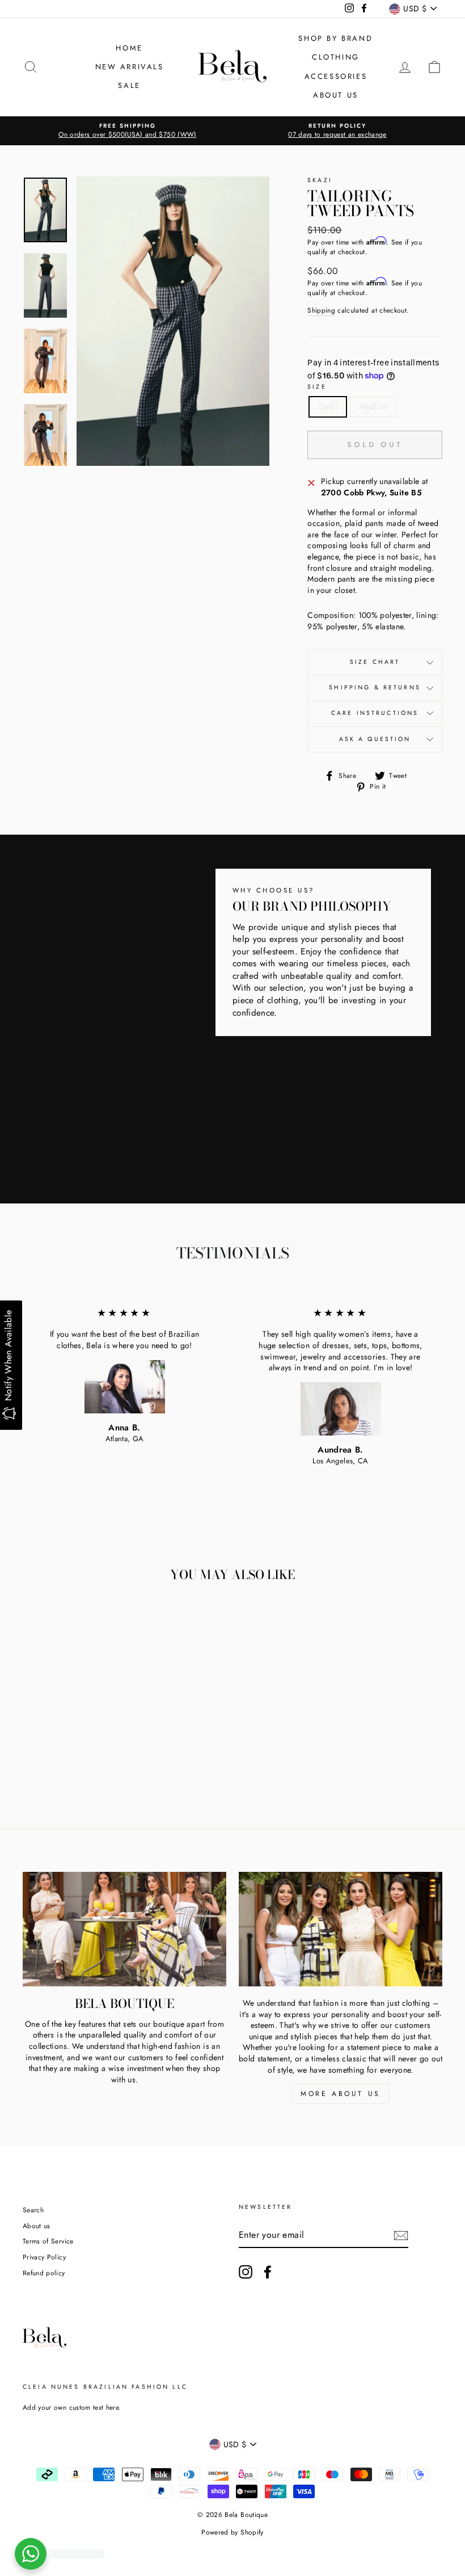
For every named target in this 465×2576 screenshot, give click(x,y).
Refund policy (44, 2273)
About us (37, 2226)
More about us (341, 2094)
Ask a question (375, 739)
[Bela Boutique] (124, 1929)
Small (328, 406)
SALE (129, 85)
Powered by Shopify (232, 2532)
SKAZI (320, 180)
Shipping (321, 310)
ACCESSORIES (336, 76)
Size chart (375, 662)
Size (317, 387)
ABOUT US (336, 95)
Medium (373, 406)
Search (33, 2210)
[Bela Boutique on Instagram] (246, 2272)
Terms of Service (48, 2241)
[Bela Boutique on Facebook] (268, 2272)
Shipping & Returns (375, 687)
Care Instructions (375, 713)
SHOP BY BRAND (335, 38)
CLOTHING (336, 57)
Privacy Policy (44, 2257)
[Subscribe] (401, 2236)
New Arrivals (130, 67)
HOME (129, 48)
